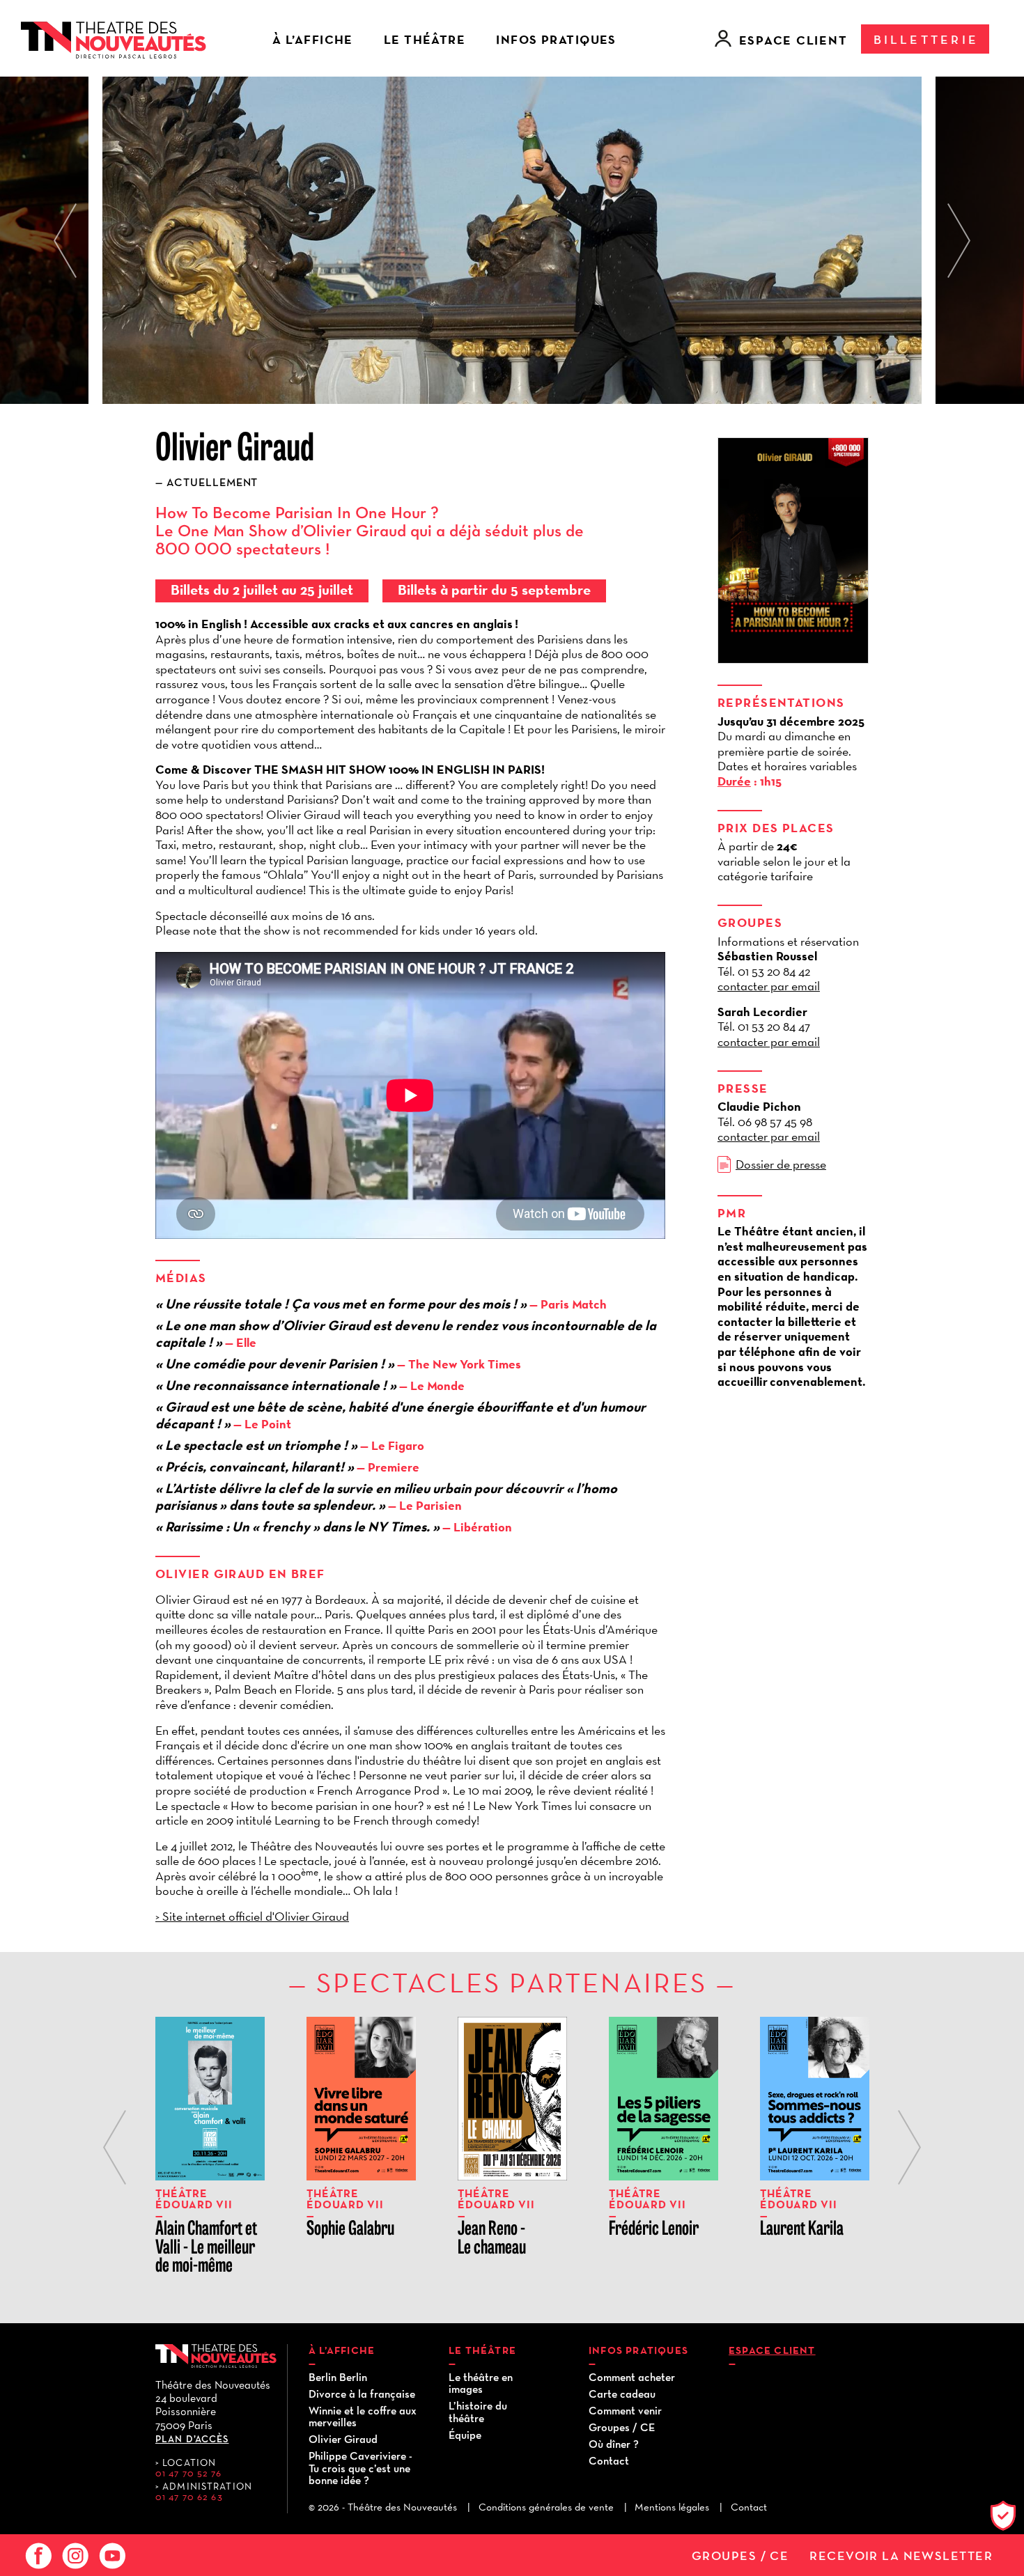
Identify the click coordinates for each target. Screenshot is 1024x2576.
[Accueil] (114, 38)
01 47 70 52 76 (188, 2473)
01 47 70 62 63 (189, 2497)
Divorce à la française (362, 2394)
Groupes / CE (740, 2556)
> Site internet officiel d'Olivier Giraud (252, 1916)
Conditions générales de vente (546, 2507)
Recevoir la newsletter (901, 2556)
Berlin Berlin (338, 2377)
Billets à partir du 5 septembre (494, 590)
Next (959, 241)
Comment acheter (632, 2377)
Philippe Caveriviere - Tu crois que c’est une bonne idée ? (360, 2468)
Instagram (73, 2556)
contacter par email (769, 986)
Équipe (465, 2435)
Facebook (36, 2556)
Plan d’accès (192, 2439)
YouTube (110, 2556)
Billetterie (926, 39)
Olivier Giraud (343, 2439)
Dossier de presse (781, 1164)
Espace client (772, 2350)
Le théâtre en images (481, 2383)
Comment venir (625, 2410)
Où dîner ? (614, 2444)
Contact (609, 2460)
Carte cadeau (622, 2394)
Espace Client (793, 40)
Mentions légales (672, 2507)
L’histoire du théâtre (478, 2412)
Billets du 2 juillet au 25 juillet (262, 590)
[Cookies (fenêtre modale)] (1007, 2518)
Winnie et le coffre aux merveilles (363, 2417)
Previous (65, 241)
